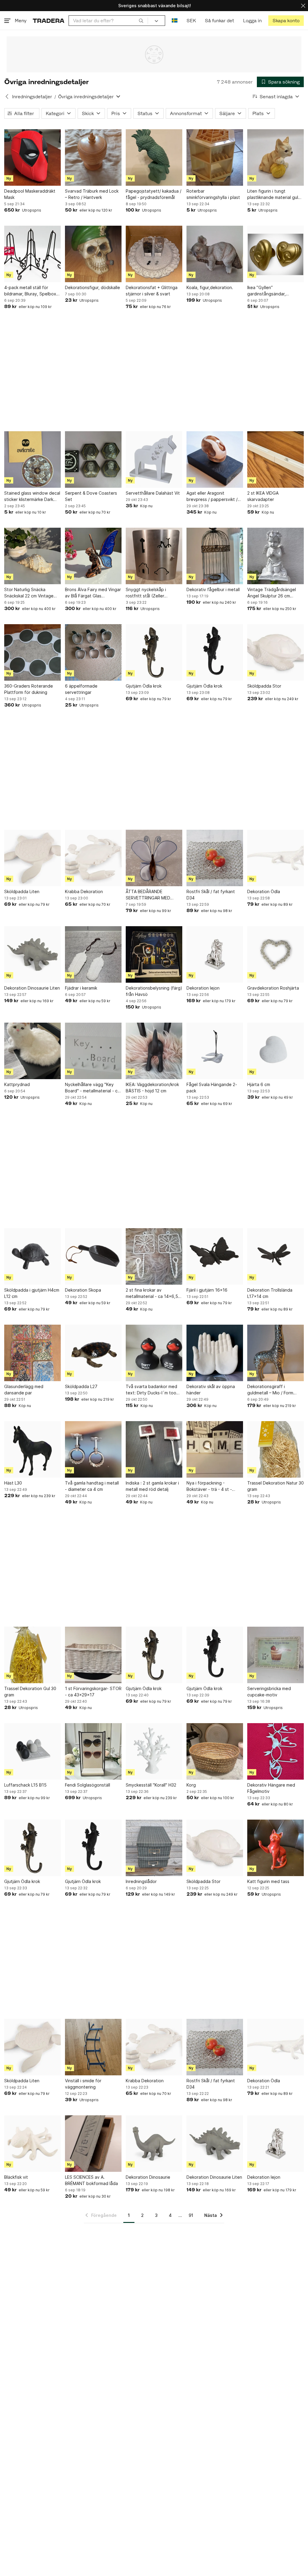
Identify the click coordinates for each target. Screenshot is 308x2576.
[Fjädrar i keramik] (93, 954)
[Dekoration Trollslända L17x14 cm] (276, 1256)
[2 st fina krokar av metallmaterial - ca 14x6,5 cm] (154, 1256)
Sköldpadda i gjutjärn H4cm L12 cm (32, 1293)
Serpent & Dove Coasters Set (91, 496)
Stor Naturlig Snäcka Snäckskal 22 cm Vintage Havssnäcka (29, 593)
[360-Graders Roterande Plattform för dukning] (32, 652)
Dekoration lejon (203, 988)
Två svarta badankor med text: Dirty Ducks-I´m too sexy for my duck (151, 1390)
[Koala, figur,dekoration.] (215, 254)
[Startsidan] (49, 21)
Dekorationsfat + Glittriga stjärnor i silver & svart (152, 291)
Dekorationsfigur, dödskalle (92, 287)
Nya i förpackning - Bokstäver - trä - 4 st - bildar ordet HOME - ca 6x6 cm (214, 1486)
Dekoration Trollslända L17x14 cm (270, 1293)
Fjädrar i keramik (81, 988)
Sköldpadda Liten (22, 891)
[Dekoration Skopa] (93, 1256)
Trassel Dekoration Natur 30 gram (276, 1486)
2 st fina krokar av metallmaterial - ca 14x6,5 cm (152, 1293)
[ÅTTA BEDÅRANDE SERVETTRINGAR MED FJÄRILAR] (154, 858)
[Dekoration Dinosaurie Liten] (32, 954)
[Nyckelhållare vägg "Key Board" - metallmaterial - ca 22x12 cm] (93, 1051)
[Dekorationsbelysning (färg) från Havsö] (154, 954)
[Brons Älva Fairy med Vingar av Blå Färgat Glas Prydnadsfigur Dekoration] (93, 556)
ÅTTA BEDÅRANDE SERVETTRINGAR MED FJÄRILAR (148, 895)
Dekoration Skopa (83, 1290)
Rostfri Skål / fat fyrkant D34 (211, 895)
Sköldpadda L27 (81, 1386)
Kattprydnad (17, 1084)
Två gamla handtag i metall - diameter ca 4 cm (92, 1486)
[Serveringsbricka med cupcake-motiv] (276, 1655)
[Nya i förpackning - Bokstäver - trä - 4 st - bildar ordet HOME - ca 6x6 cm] (215, 1449)
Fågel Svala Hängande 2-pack (212, 1088)
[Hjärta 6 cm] (276, 1051)
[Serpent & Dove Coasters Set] (93, 459)
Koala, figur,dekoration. (210, 287)
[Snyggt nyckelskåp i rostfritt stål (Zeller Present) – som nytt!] (154, 556)
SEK (191, 21)
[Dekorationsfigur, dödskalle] (93, 254)
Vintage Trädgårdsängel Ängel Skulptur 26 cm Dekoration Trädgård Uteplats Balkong (272, 593)
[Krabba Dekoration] (93, 858)
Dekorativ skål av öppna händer (211, 1390)
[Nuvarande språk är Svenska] (175, 21)
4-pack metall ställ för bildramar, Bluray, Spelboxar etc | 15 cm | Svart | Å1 (32, 291)
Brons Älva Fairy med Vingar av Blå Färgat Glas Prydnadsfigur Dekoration (93, 593)
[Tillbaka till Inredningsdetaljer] (7, 96)
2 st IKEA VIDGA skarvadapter (263, 496)
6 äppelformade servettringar (81, 689)
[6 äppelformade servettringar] (93, 652)
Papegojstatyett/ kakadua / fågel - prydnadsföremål (154, 194)
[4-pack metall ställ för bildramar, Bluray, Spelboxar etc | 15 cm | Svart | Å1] (32, 254)
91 (191, 2215)
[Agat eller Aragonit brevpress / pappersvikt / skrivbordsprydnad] (215, 459)
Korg (191, 1785)
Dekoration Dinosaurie (148, 2177)
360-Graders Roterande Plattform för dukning (29, 689)
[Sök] (141, 20)
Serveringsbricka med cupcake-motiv (269, 1692)
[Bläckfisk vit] (32, 2144)
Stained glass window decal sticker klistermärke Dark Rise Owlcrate (32, 496)
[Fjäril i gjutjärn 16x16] (215, 1256)
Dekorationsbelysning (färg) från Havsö (154, 991)
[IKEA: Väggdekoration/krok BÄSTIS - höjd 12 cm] (154, 1051)
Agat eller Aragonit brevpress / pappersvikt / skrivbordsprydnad (212, 496)
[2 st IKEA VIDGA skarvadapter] (276, 459)
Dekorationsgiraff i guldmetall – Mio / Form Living (270, 1390)
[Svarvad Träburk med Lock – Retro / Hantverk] (93, 157)
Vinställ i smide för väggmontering (83, 2084)
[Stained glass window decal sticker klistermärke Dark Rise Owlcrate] (32, 459)
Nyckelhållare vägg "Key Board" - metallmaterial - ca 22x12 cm (92, 1088)
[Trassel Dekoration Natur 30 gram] (276, 1449)
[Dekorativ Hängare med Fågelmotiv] (276, 1751)
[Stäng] (303, 6)
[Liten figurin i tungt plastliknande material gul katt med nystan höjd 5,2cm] (276, 157)
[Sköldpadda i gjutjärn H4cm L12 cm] (32, 1256)
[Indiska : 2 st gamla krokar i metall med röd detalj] (154, 1449)
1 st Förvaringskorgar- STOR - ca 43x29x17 (93, 1692)
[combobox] (108, 21)
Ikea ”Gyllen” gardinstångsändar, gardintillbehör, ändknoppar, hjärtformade (275, 291)
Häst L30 (13, 1483)
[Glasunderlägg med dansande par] (32, 1353)
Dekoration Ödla (264, 891)
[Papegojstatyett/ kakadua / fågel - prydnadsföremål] (154, 157)
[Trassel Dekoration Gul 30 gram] (32, 1655)
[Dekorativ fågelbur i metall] (215, 556)
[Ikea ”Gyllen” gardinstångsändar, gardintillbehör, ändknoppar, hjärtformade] (276, 254)
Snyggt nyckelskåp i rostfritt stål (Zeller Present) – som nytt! (146, 593)
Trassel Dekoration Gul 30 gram (30, 1692)
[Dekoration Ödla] (276, 858)
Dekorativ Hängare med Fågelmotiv (271, 1788)
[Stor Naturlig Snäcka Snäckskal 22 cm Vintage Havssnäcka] (32, 556)
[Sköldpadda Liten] (32, 858)
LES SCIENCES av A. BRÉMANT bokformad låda (91, 2180)
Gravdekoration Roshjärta (273, 988)
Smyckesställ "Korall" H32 (151, 1785)
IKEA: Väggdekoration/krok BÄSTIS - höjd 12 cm (152, 1088)
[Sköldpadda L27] (93, 1353)
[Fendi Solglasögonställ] (93, 1751)
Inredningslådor (141, 1881)
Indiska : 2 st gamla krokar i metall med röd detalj (152, 1486)
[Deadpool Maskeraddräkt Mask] (32, 157)
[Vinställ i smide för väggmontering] (93, 2047)
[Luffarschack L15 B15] (32, 1751)
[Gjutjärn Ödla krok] (154, 652)
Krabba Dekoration (84, 891)
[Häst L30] (32, 1449)
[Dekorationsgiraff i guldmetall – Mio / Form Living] (276, 1353)
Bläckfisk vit (16, 2177)
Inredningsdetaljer (32, 97)
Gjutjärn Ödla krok (144, 686)
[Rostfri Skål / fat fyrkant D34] (215, 858)
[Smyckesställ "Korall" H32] (154, 1751)
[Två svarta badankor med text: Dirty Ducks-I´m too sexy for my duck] (154, 1353)
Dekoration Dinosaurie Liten (32, 988)
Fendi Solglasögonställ (88, 1785)
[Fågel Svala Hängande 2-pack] (215, 1051)
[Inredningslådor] (154, 1848)
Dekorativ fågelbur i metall (213, 589)
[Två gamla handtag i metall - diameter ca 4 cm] (93, 1449)
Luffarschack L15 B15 (25, 1785)
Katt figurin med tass (268, 1881)
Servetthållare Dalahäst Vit (153, 493)
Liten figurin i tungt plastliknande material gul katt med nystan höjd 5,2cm (275, 194)
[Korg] (215, 1751)
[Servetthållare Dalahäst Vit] (154, 459)
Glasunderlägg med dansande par (24, 1390)
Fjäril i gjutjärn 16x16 (207, 1290)
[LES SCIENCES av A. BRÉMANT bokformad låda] (93, 2144)
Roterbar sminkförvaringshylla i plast (213, 194)
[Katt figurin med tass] (276, 1848)
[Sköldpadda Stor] (276, 652)
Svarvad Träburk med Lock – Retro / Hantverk (92, 194)
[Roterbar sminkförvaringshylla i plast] (215, 157)
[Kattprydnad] (32, 1051)
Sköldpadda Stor (264, 686)
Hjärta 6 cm (259, 1084)
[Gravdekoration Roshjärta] (276, 954)
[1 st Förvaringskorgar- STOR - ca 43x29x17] (93, 1655)
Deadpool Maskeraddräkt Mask (30, 194)
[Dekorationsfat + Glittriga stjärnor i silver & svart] (154, 254)
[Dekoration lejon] (215, 954)
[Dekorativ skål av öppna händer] (215, 1353)
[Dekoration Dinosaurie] (154, 2144)
